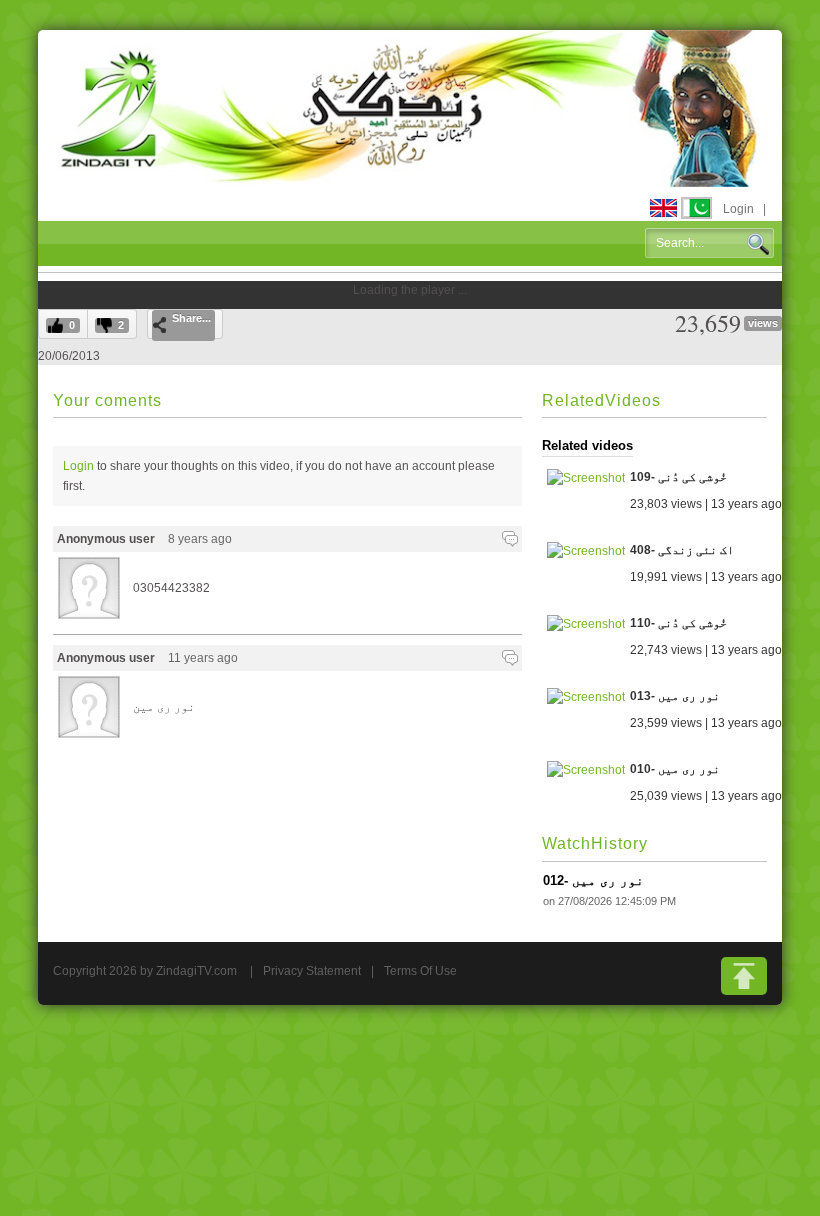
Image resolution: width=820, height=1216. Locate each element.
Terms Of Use (420, 971)
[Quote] (510, 539)
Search (758, 244)
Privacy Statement (312, 971)
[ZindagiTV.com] (410, 107)
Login (738, 209)
